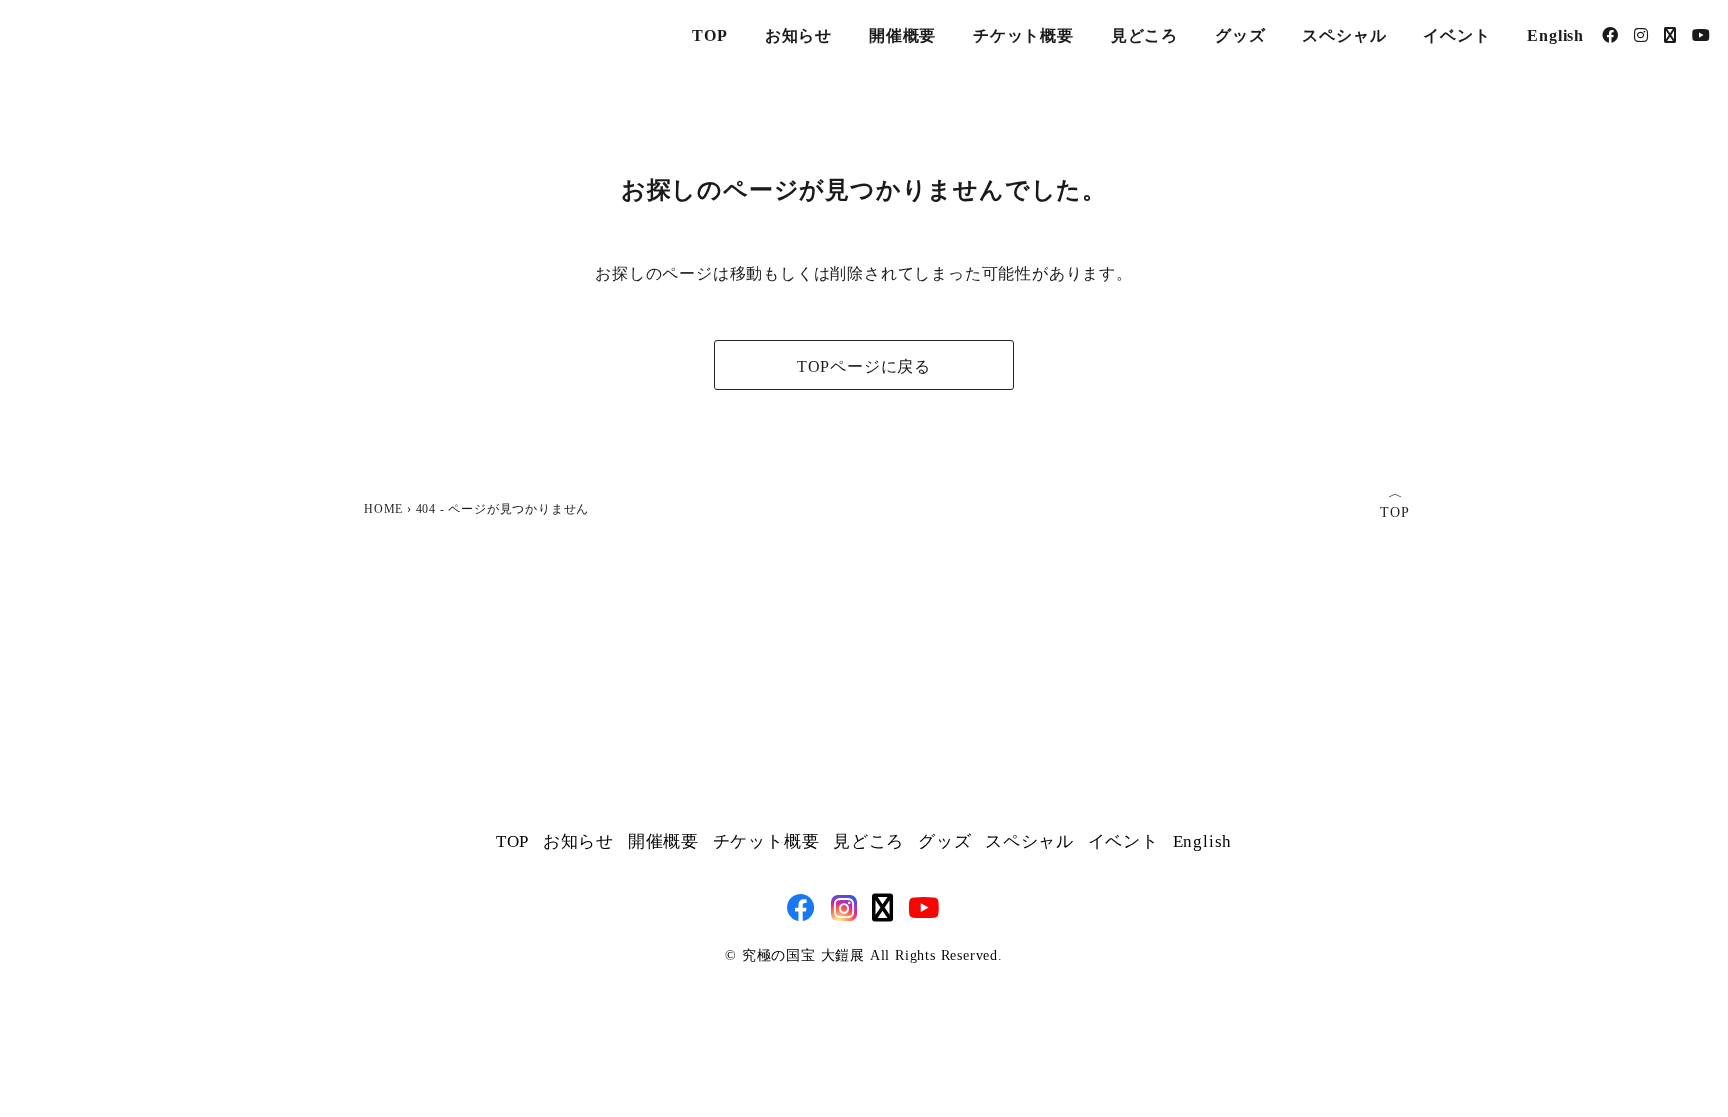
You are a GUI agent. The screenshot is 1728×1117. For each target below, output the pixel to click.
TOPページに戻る (864, 366)
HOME (383, 509)
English (1555, 35)
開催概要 (902, 35)
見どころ (1144, 35)
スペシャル (1344, 35)
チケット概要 (1023, 35)
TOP (709, 35)
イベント (1456, 35)
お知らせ (798, 35)
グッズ (1240, 35)
